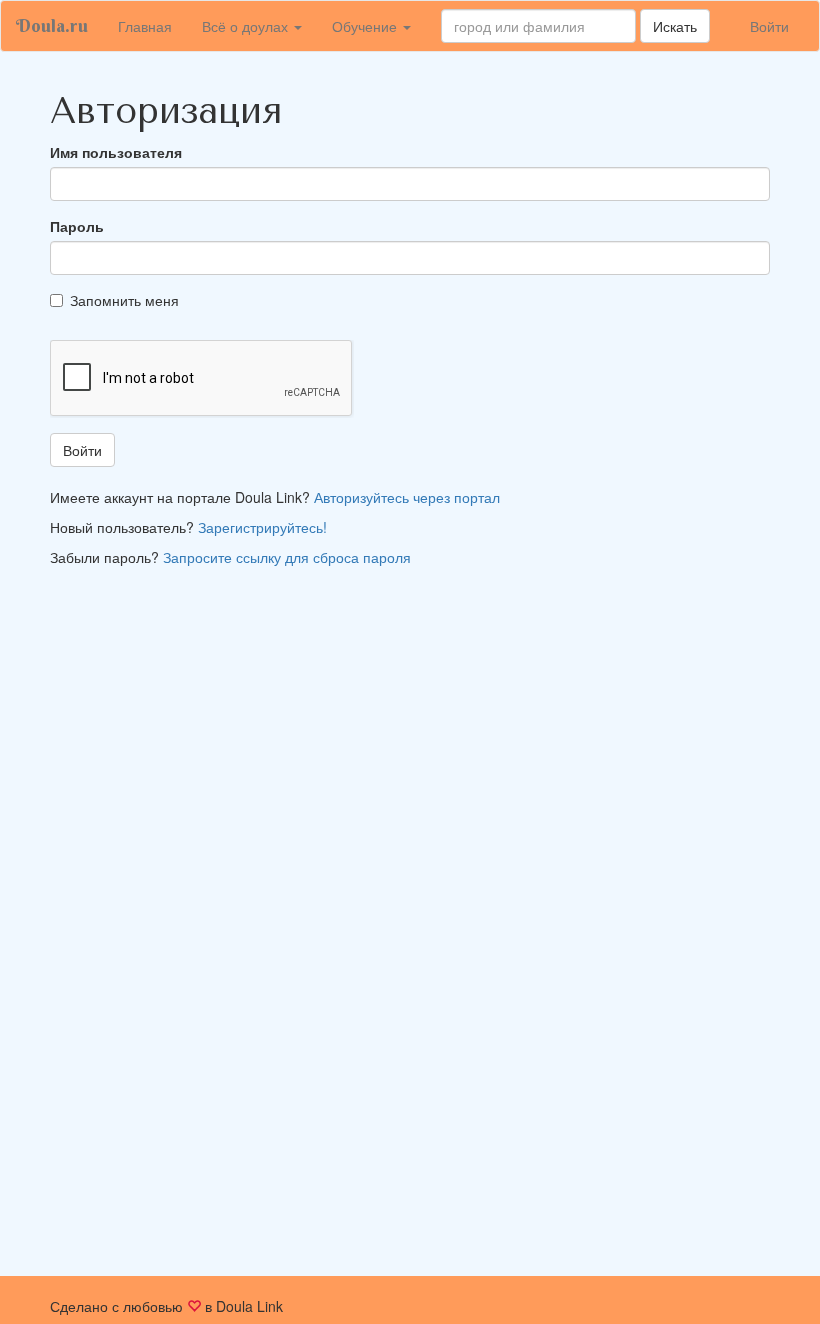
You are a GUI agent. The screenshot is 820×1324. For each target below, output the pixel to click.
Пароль (77, 226)
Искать (675, 26)
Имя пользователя (116, 152)
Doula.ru (52, 25)
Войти (769, 26)
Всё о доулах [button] (247, 26)
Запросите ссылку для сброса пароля (287, 557)
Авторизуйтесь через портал (407, 497)
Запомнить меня (124, 300)
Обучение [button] (366, 26)
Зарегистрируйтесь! (262, 527)
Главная (152, 25)
